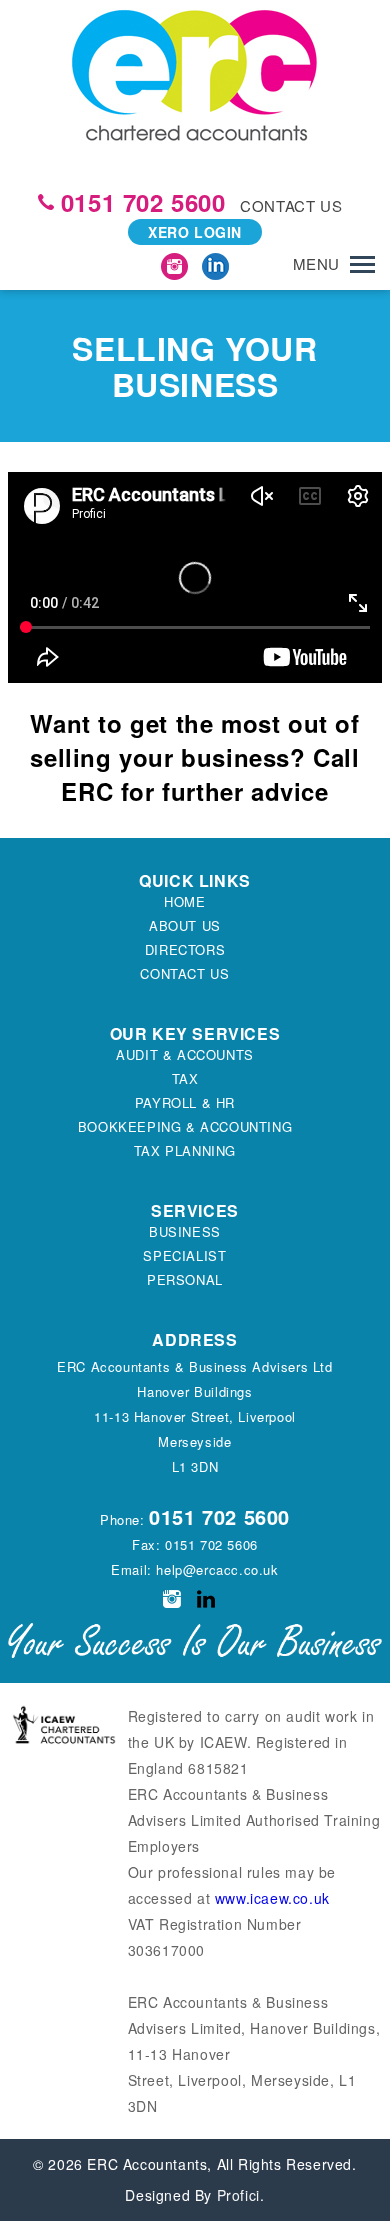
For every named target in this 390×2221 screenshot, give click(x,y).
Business (185, 1231)
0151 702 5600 (143, 202)
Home (184, 901)
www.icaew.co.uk (272, 1898)
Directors (185, 949)
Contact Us (184, 973)
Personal (185, 1279)
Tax (185, 1078)
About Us (185, 925)
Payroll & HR (185, 1102)
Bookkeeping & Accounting (185, 1126)
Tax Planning (185, 1150)
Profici (238, 2195)
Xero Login (195, 232)
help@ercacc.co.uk (217, 1569)
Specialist (184, 1255)
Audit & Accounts (185, 1054)
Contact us (291, 205)
